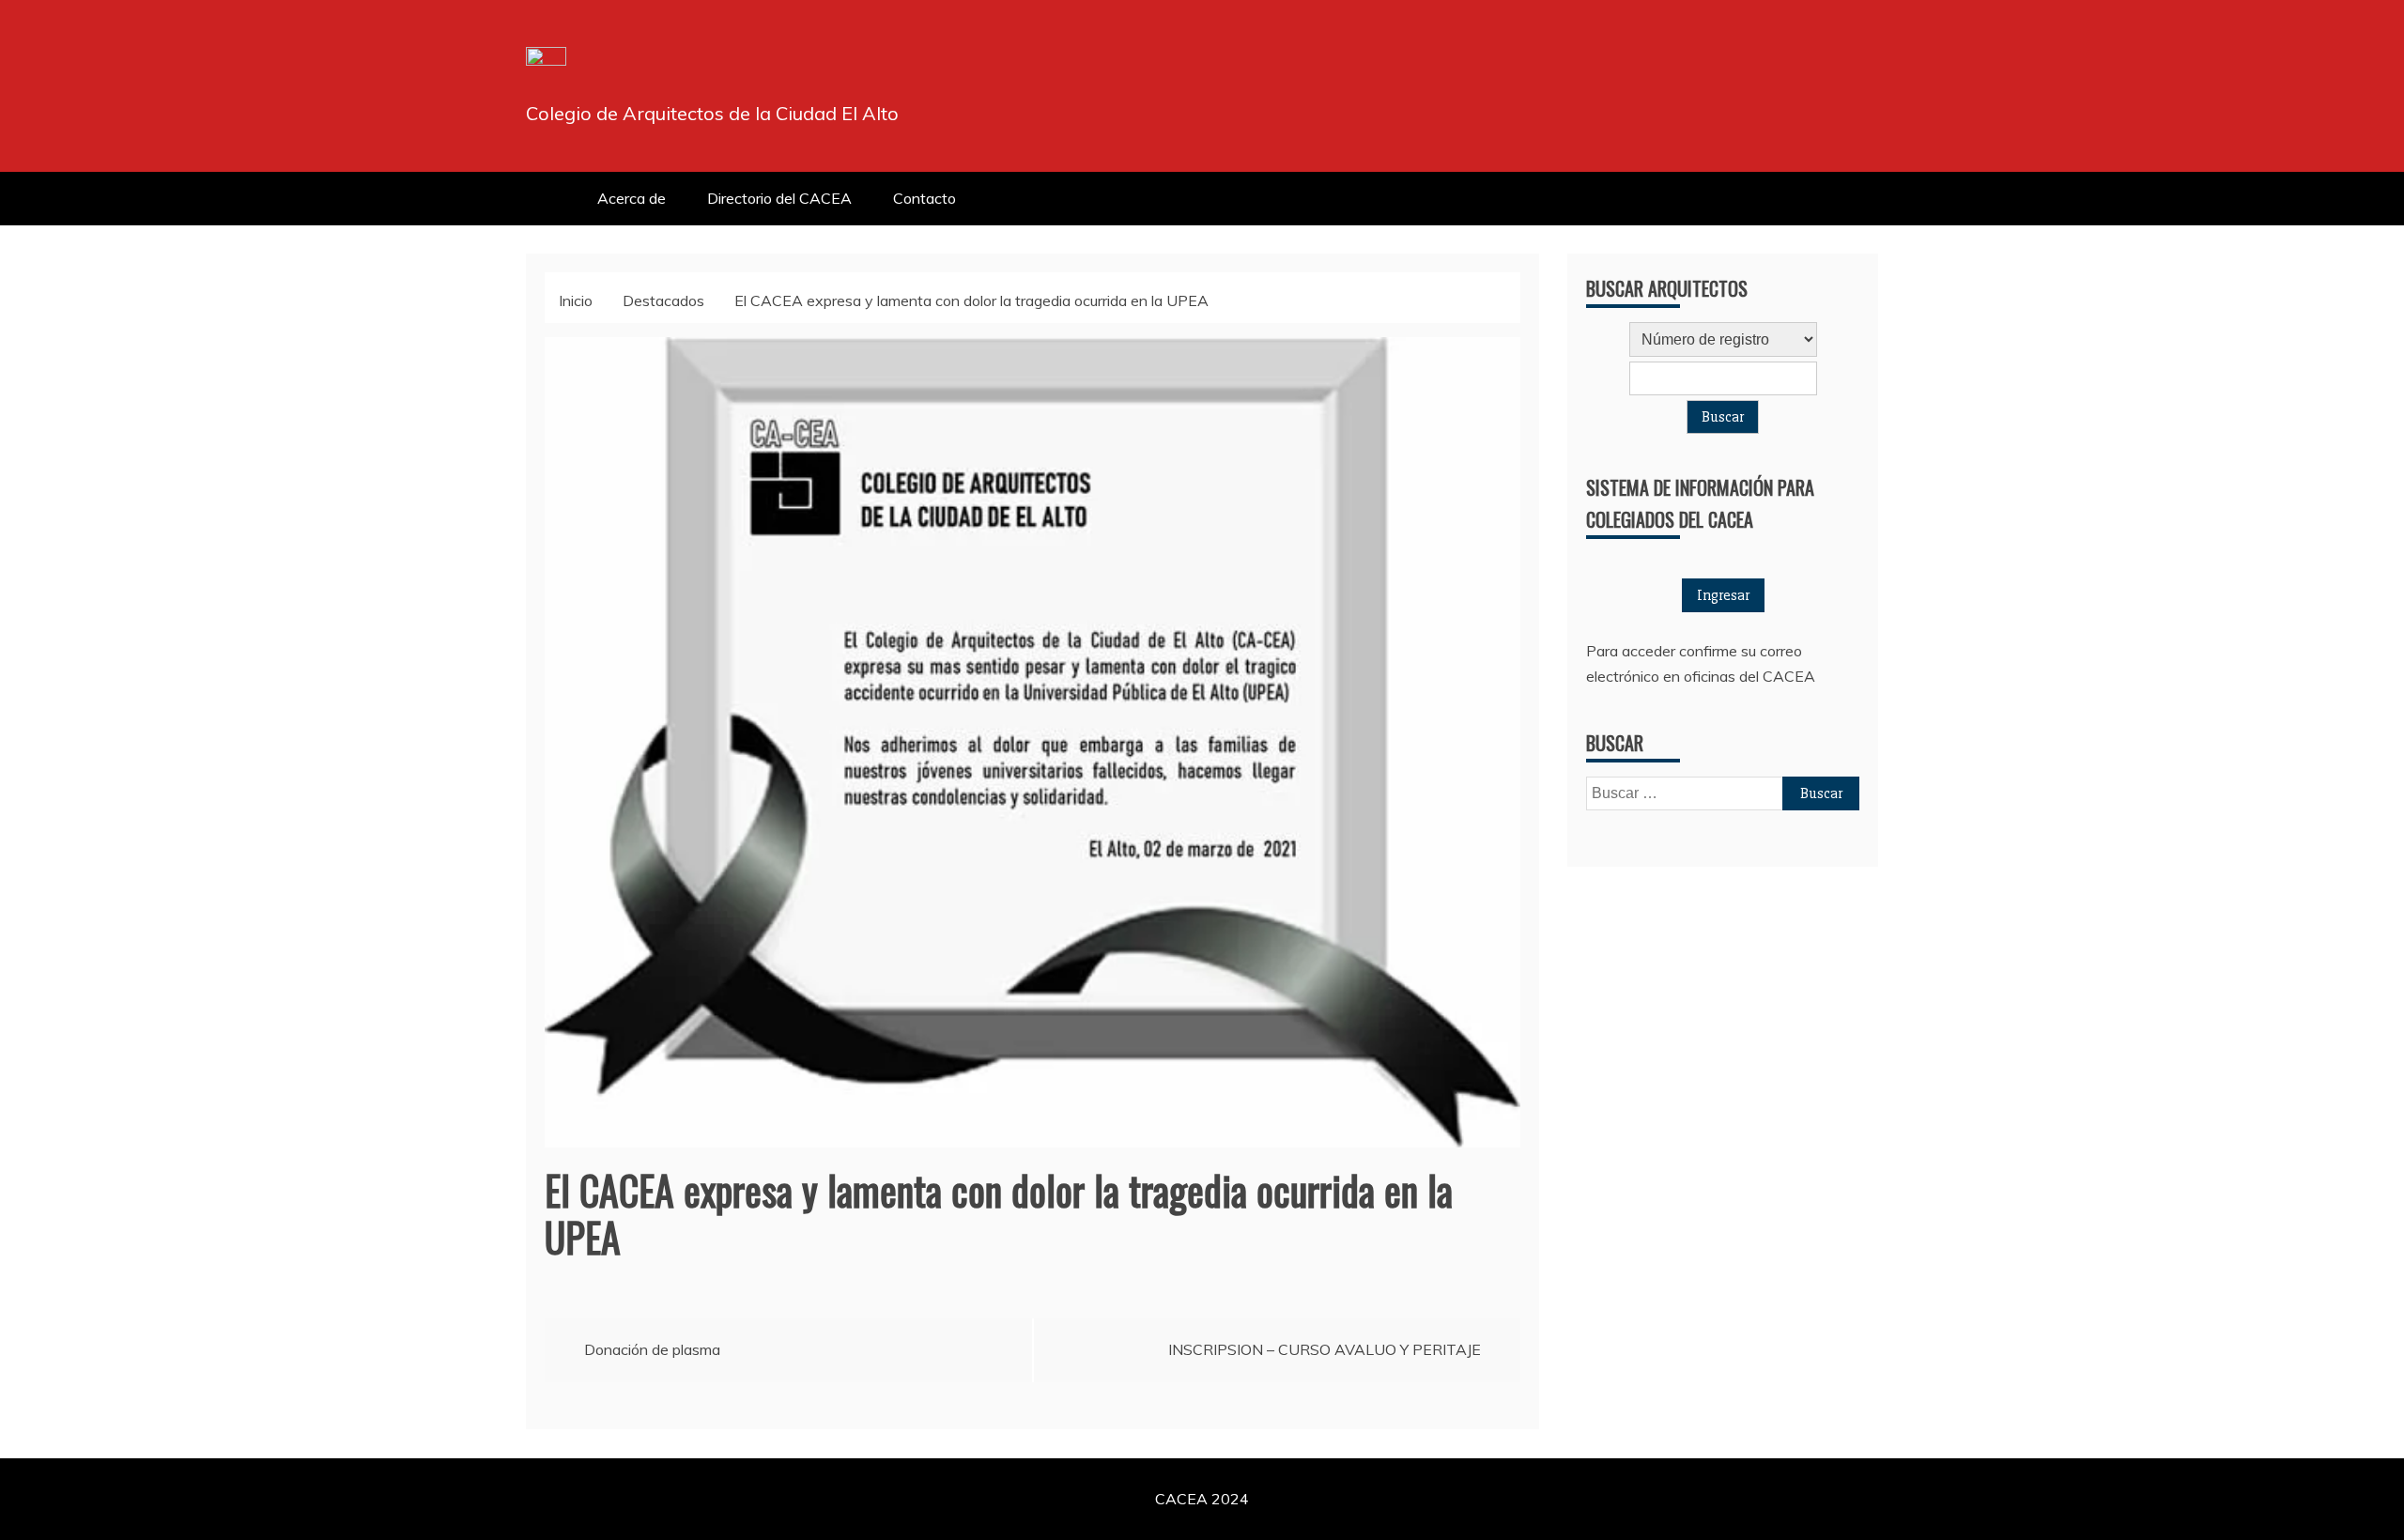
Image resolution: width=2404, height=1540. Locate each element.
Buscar (1723, 417)
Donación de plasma (652, 1349)
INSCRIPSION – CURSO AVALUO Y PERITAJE (1325, 1349)
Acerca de (632, 198)
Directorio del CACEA (779, 198)
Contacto (925, 198)
